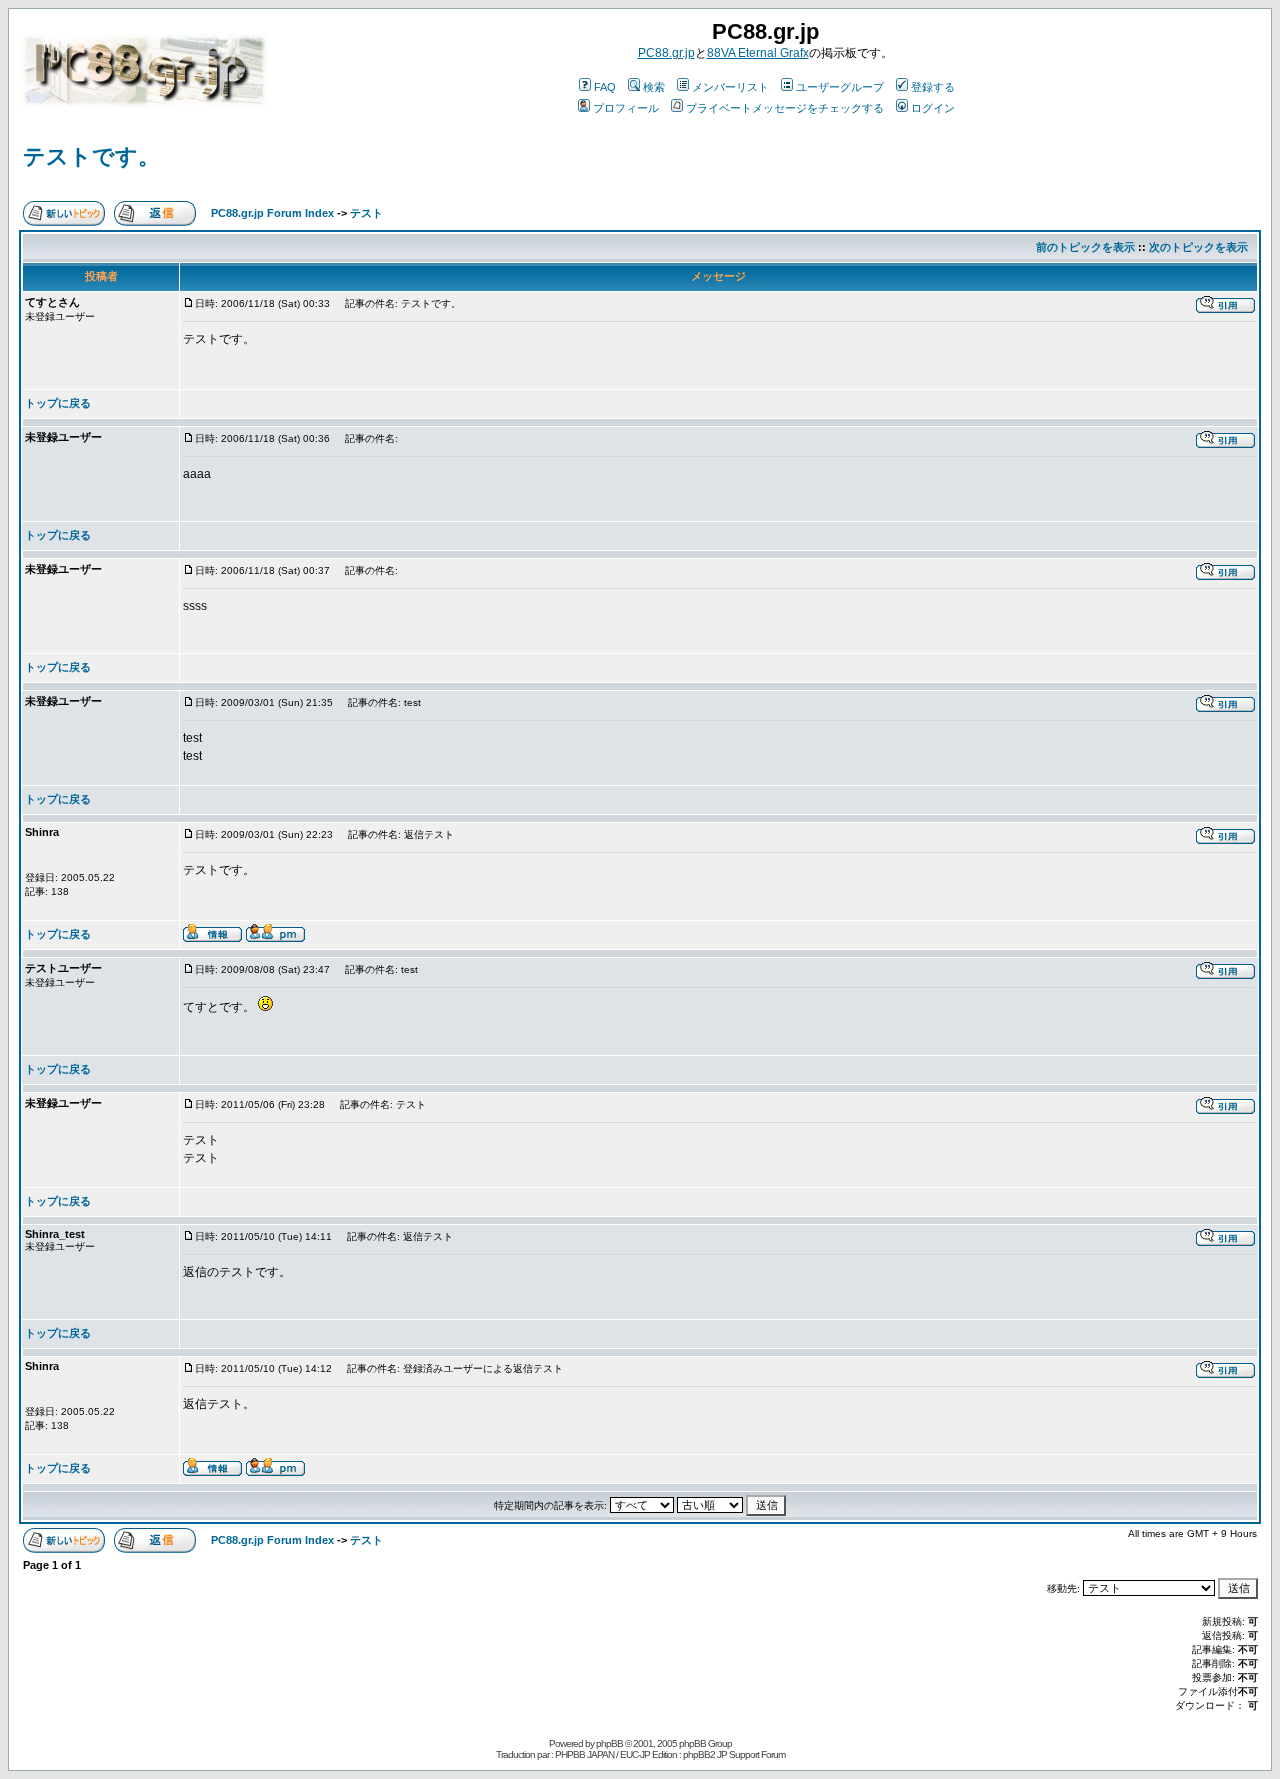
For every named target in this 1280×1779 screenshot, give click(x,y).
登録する (933, 87)
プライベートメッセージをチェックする (785, 108)
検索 (654, 87)
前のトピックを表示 (1085, 247)
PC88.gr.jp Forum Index (272, 213)
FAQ (605, 87)
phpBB (609, 1743)
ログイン (933, 108)
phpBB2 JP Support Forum (734, 1754)
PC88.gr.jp (666, 53)
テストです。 (91, 156)
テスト (366, 213)
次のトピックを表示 (1198, 247)
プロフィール (626, 108)
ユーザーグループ (840, 87)
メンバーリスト (730, 87)
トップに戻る (58, 403)
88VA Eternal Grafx (758, 53)
